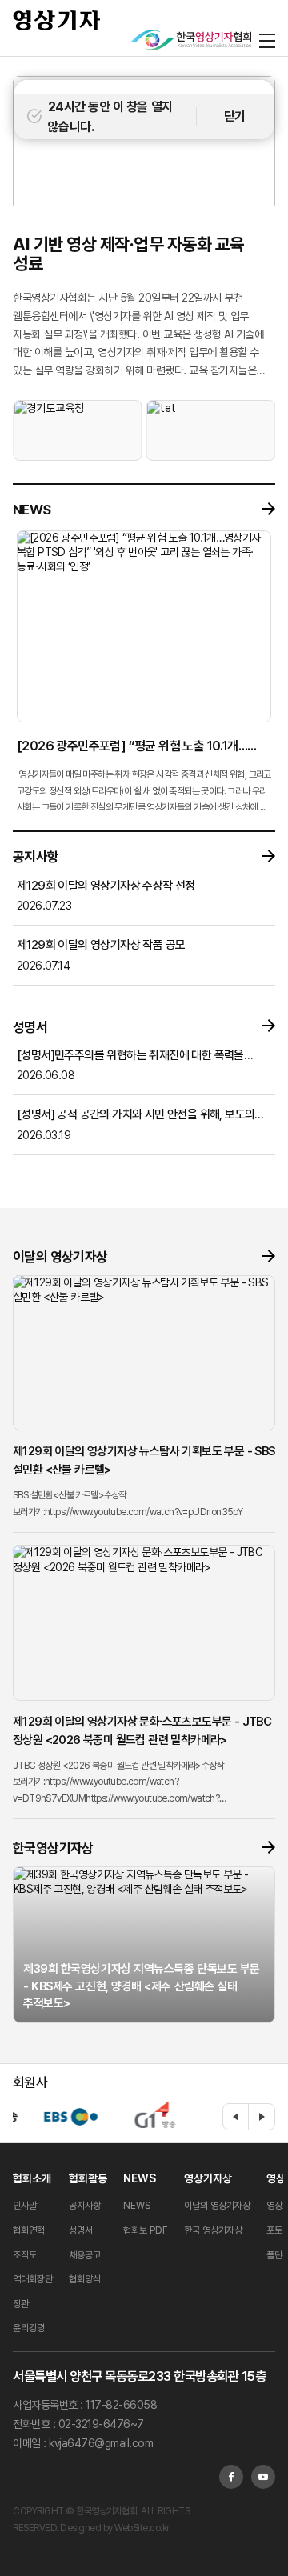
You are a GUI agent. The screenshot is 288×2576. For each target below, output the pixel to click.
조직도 (25, 2255)
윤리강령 (29, 2328)
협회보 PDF (146, 2230)
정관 (21, 2304)
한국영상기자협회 (57, 20)
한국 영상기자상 (213, 2230)
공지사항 (85, 2206)
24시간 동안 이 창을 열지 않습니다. (110, 117)
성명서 (81, 2230)
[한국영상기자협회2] (191, 40)
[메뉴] (267, 40)
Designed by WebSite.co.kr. (115, 2528)
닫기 (235, 116)
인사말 (25, 2206)
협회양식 (85, 2279)
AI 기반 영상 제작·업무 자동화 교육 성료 (129, 254)
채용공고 (85, 2255)
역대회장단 (33, 2279)
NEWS (140, 2178)
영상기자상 (208, 2178)
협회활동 (88, 2178)
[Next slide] (262, 2117)
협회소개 (32, 2178)
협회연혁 (29, 2230)
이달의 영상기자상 (217, 2206)
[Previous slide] (236, 2117)
